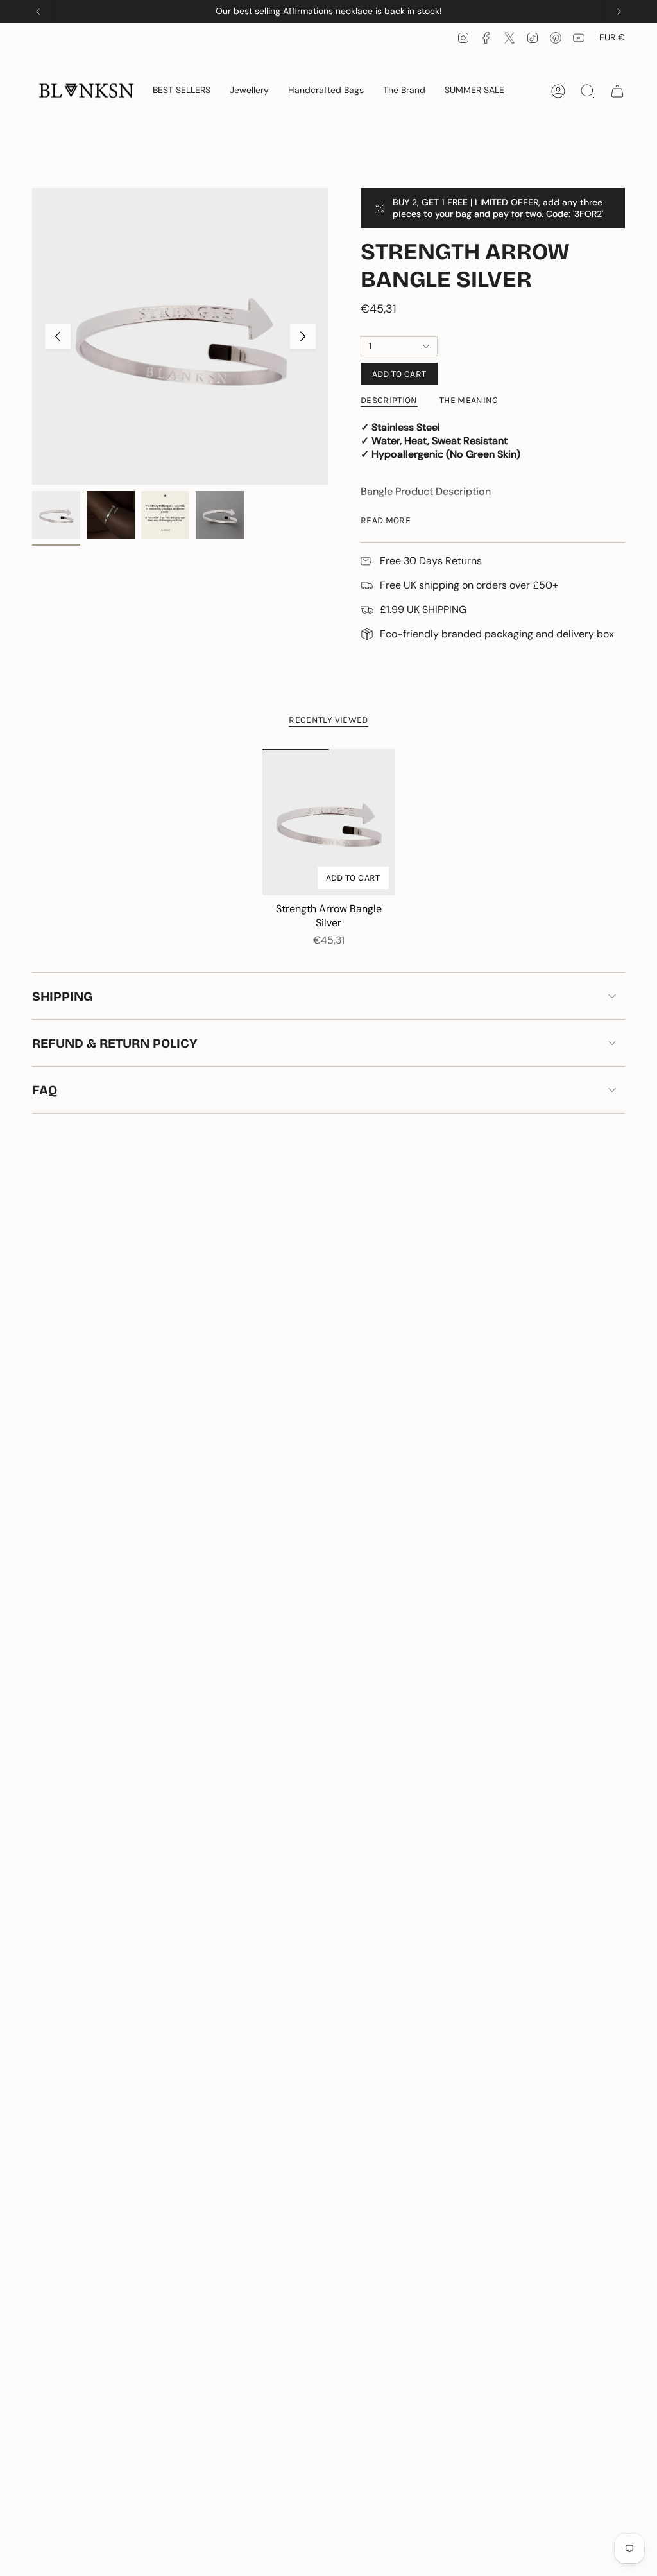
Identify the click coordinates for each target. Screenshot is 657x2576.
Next (303, 336)
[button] (249, 91)
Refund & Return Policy (115, 1043)
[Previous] (38, 12)
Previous (58, 336)
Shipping (62, 996)
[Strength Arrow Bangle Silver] (329, 822)
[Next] (619, 12)
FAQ (45, 1090)
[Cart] (617, 91)
